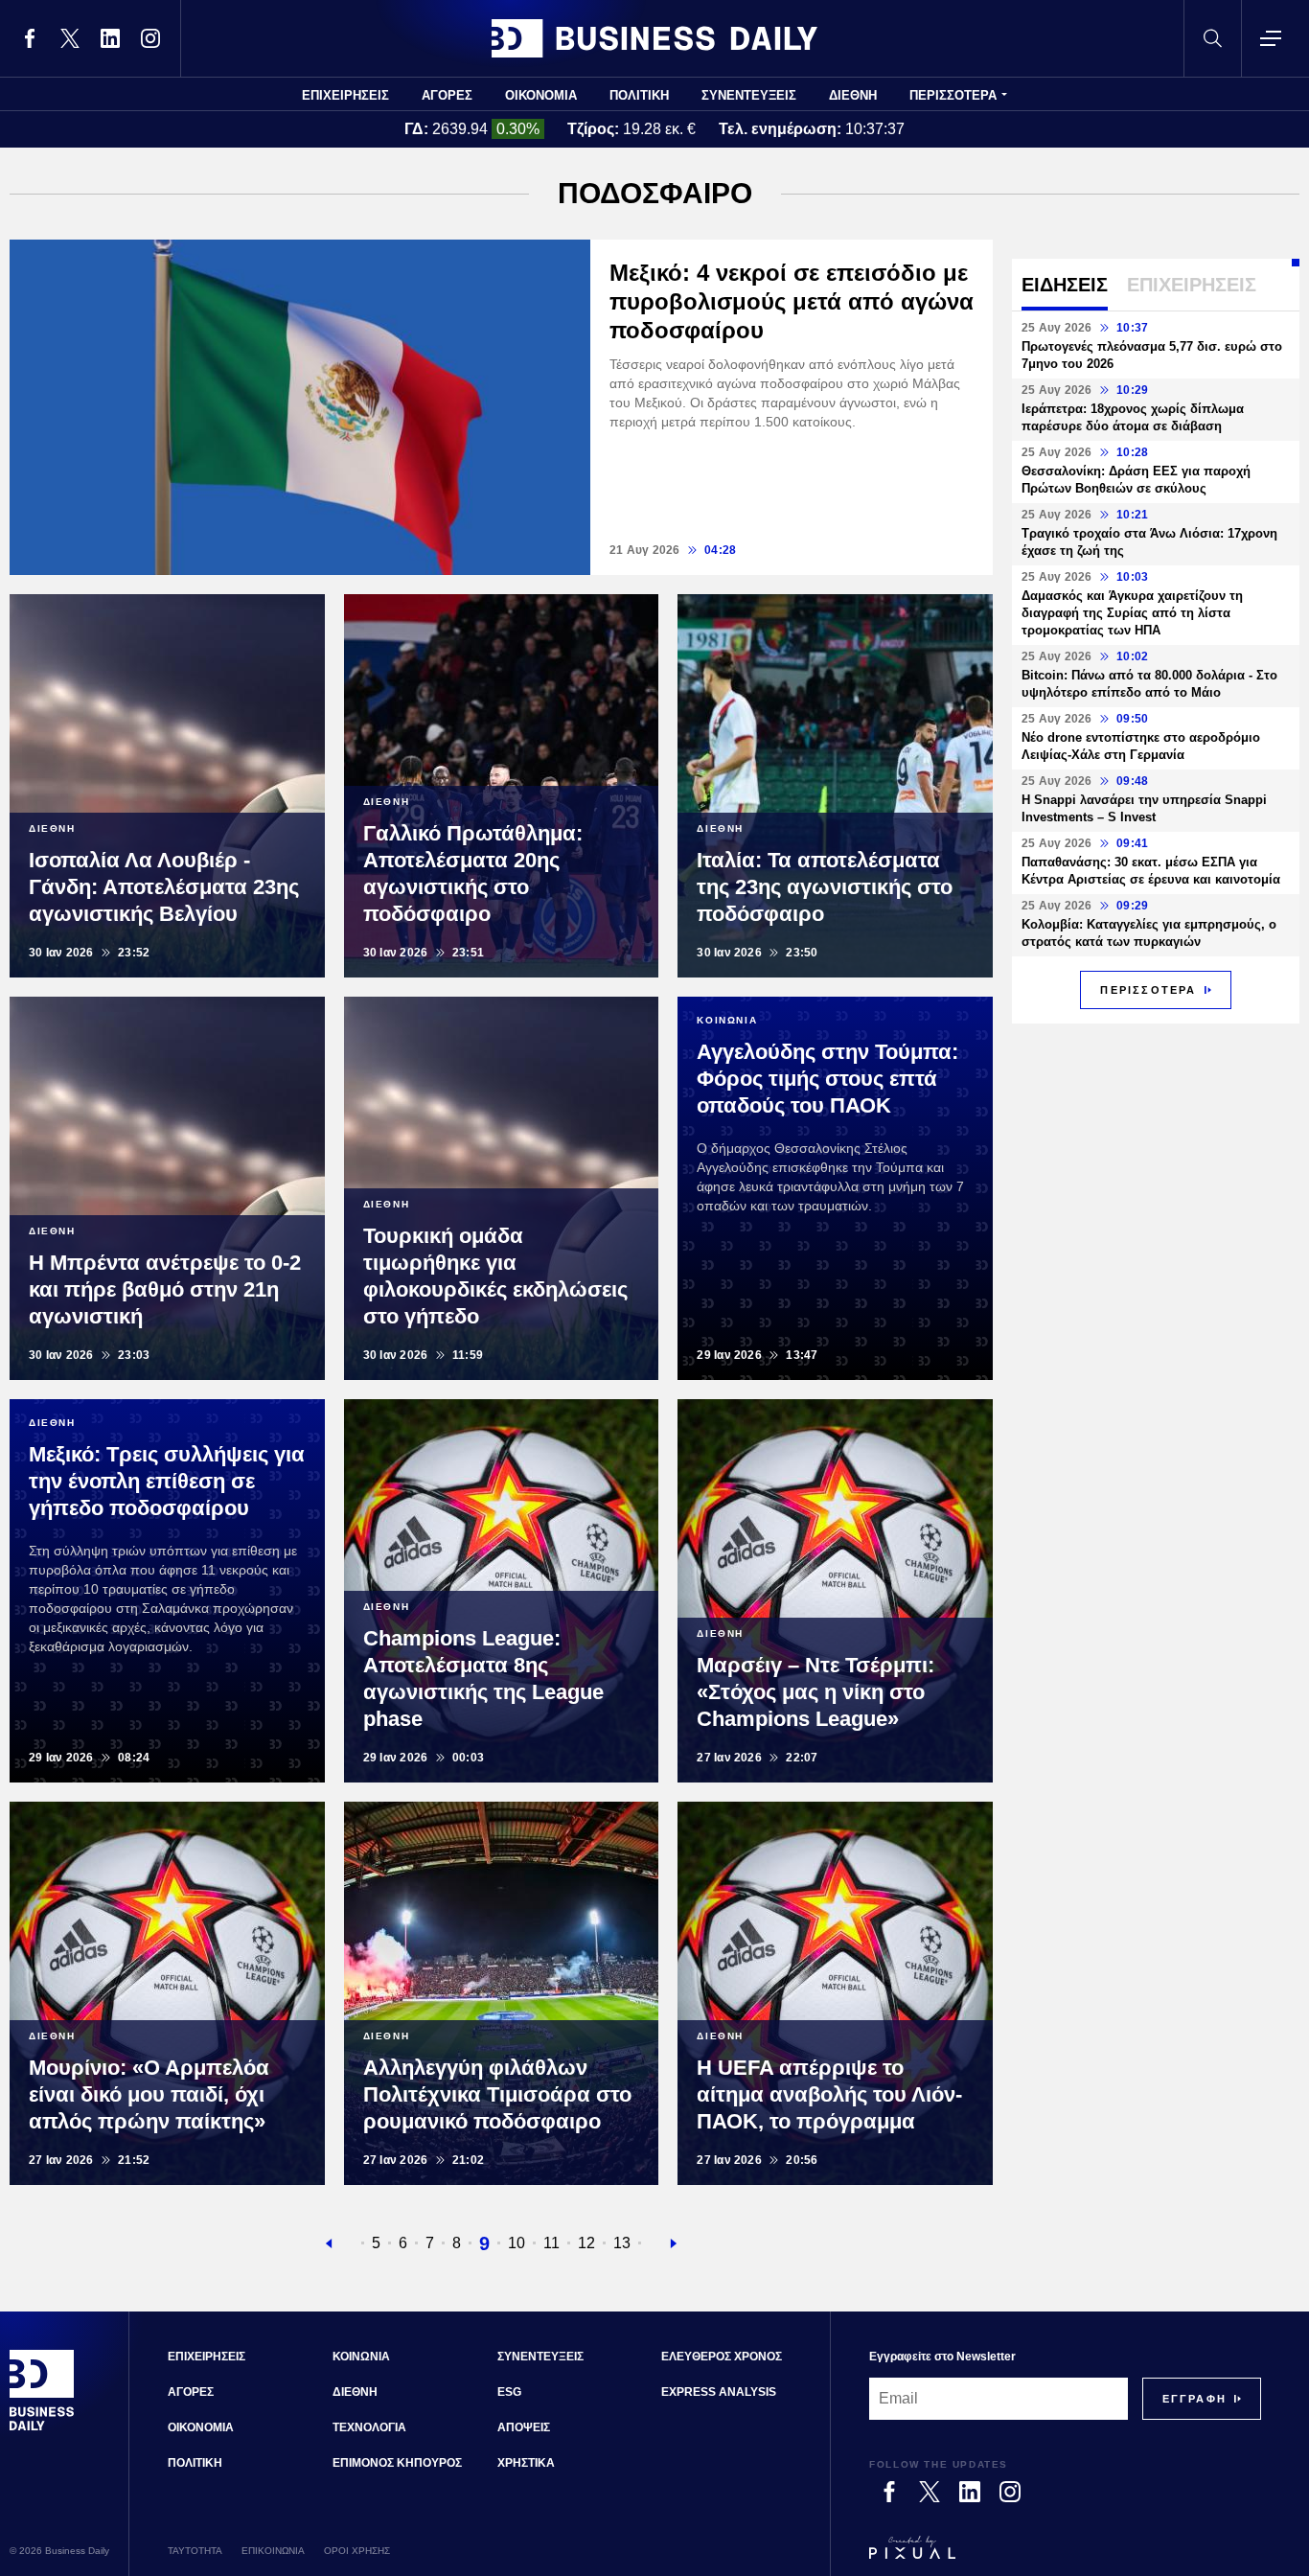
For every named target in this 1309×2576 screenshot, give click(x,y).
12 (586, 2243)
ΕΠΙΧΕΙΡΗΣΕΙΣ (345, 95)
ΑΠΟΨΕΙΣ (524, 2427)
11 (551, 2243)
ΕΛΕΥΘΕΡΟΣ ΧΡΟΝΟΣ (722, 2357)
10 (517, 2243)
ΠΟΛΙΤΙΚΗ (639, 95)
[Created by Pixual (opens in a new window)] (1065, 2556)
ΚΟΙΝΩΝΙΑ (361, 2357)
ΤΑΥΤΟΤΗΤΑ (195, 2551)
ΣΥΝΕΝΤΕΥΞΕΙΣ (749, 95)
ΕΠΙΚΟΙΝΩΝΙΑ (273, 2551)
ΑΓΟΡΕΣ (447, 95)
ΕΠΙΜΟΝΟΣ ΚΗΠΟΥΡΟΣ (397, 2463)
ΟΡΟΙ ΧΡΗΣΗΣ (357, 2551)
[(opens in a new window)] (30, 38)
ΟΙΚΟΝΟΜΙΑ (541, 95)
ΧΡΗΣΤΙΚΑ (526, 2463)
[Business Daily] (654, 38)
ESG (509, 2392)
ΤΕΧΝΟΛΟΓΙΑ (369, 2427)
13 (622, 2243)
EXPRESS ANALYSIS (719, 2392)
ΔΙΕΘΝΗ (853, 95)
